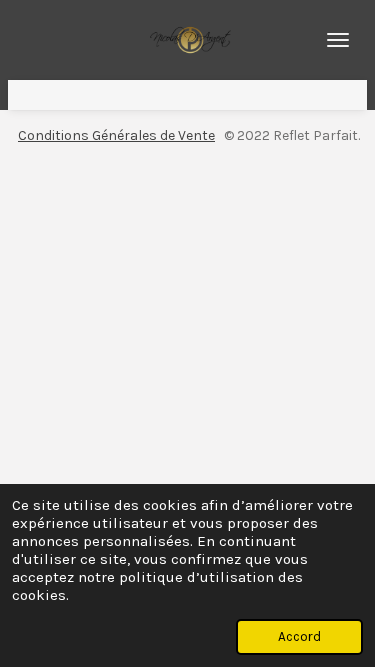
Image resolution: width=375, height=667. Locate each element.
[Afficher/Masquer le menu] (338, 40)
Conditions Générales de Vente (116, 135)
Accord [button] (299, 636)
